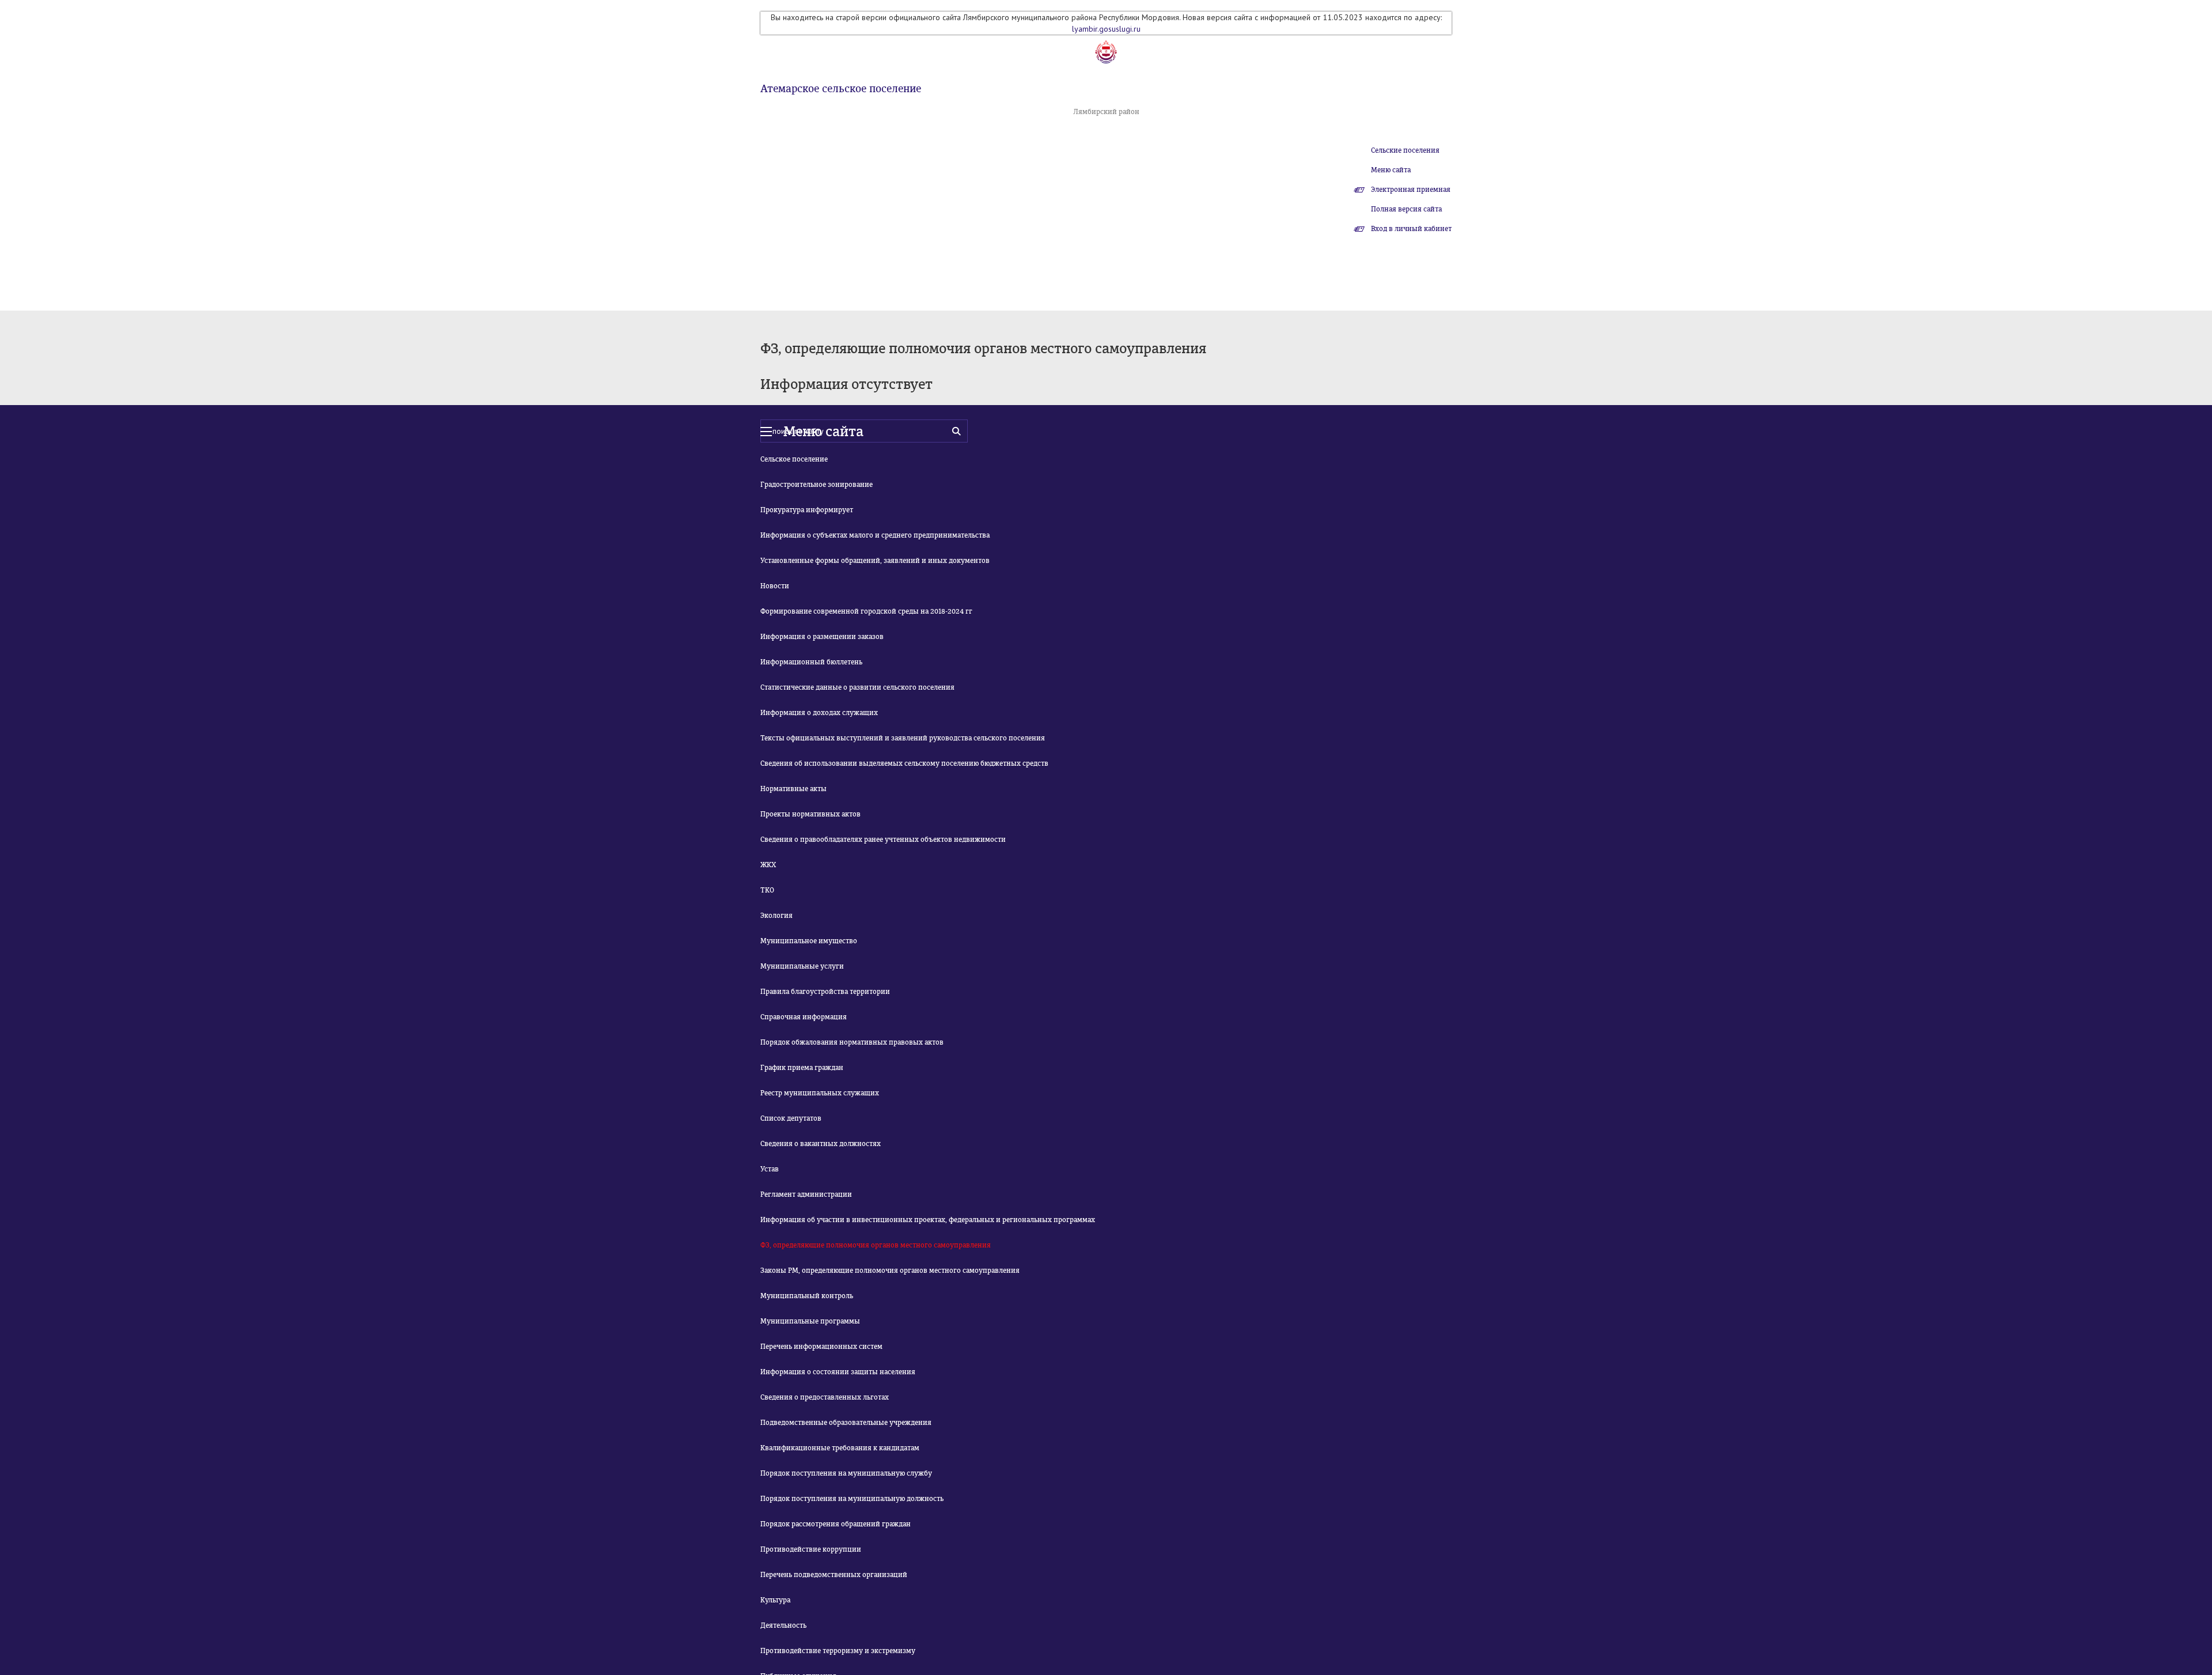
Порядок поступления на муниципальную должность (852, 1499)
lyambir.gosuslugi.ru (1106, 29)
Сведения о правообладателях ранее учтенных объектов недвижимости (883, 840)
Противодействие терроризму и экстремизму (838, 1651)
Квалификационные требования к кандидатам (840, 1448)
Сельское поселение (794, 459)
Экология (777, 916)
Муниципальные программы (810, 1321)
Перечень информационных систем (821, 1347)
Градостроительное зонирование (817, 485)
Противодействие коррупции (811, 1549)
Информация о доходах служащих (819, 713)
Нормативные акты (793, 789)
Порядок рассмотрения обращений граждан (836, 1524)
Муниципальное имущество (809, 941)
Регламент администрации (806, 1194)
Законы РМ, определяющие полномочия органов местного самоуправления (890, 1271)
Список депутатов (791, 1118)
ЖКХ (768, 865)
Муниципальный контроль (807, 1296)
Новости (775, 586)
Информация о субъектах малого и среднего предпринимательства (875, 535)
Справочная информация (804, 1017)
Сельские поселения (1405, 150)
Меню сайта (1391, 170)
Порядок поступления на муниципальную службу (846, 1473)
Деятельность (783, 1625)
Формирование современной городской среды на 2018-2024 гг (866, 611)
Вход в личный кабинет (1411, 229)
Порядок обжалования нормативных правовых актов (852, 1042)
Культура (775, 1600)
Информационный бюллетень (811, 662)
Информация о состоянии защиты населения (838, 1372)
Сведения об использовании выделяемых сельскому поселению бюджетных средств (904, 763)
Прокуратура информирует (807, 510)
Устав (770, 1169)
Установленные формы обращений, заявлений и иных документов (875, 561)
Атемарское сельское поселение (841, 89)
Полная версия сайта (1406, 209)
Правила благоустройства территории (825, 992)
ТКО (767, 890)
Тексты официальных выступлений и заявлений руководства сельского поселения (903, 738)
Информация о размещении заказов (822, 637)
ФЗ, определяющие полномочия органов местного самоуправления (876, 1245)
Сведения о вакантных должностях (821, 1144)
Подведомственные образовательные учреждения (846, 1423)
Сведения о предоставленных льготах (825, 1397)
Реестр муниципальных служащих (820, 1093)
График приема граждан (802, 1068)
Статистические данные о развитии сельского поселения (857, 687)
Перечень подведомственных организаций (834, 1575)
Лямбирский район (1106, 112)
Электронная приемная (1411, 190)
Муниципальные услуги (802, 966)
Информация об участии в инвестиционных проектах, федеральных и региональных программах (928, 1220)
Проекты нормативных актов (810, 814)
